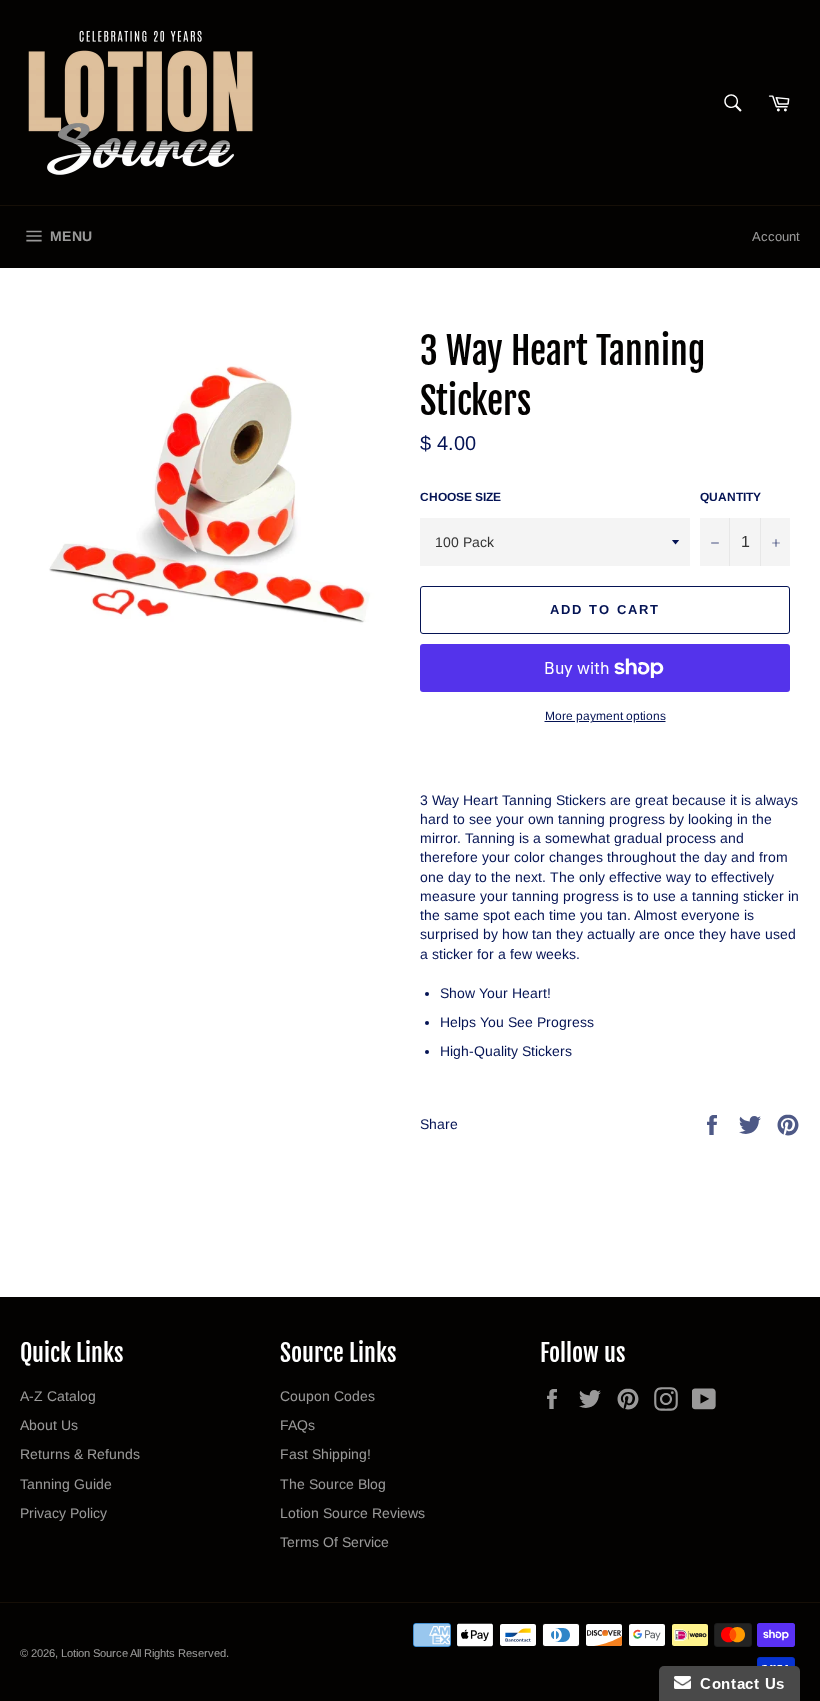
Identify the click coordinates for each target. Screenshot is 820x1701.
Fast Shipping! (325, 1454)
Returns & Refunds (80, 1454)
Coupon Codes (327, 1396)
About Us (49, 1425)
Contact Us (738, 1683)
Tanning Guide (66, 1484)
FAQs (297, 1425)
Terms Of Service (334, 1542)
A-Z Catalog (58, 1396)
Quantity (730, 497)
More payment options (605, 716)
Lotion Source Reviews (352, 1513)
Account (776, 236)
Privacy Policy (63, 1513)
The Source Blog (333, 1484)
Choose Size (460, 497)
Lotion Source (94, 1653)
